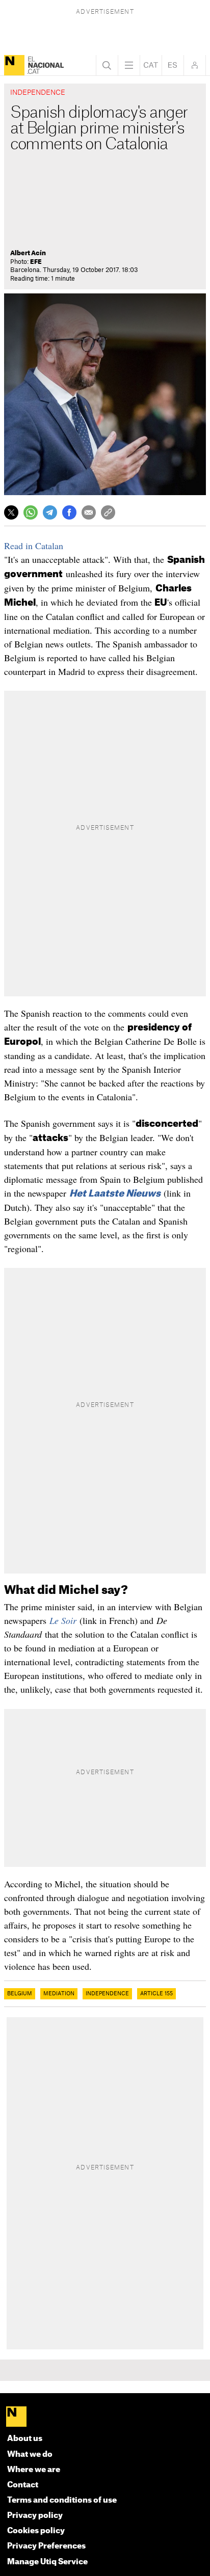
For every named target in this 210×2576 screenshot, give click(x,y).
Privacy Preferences (46, 2546)
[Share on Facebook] (69, 512)
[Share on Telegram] (50, 512)
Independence (107, 1994)
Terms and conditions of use (62, 2500)
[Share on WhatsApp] (31, 512)
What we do (30, 2455)
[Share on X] (11, 512)
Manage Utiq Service (47, 2562)
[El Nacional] (14, 65)
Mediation (59, 1994)
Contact (23, 2485)
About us (25, 2439)
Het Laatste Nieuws (115, 1194)
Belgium (20, 1994)
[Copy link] (108, 512)
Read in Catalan (34, 546)
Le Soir (63, 1620)
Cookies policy (36, 2531)
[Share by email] (89, 512)
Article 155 (156, 1994)
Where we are (34, 2470)
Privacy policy (35, 2516)
